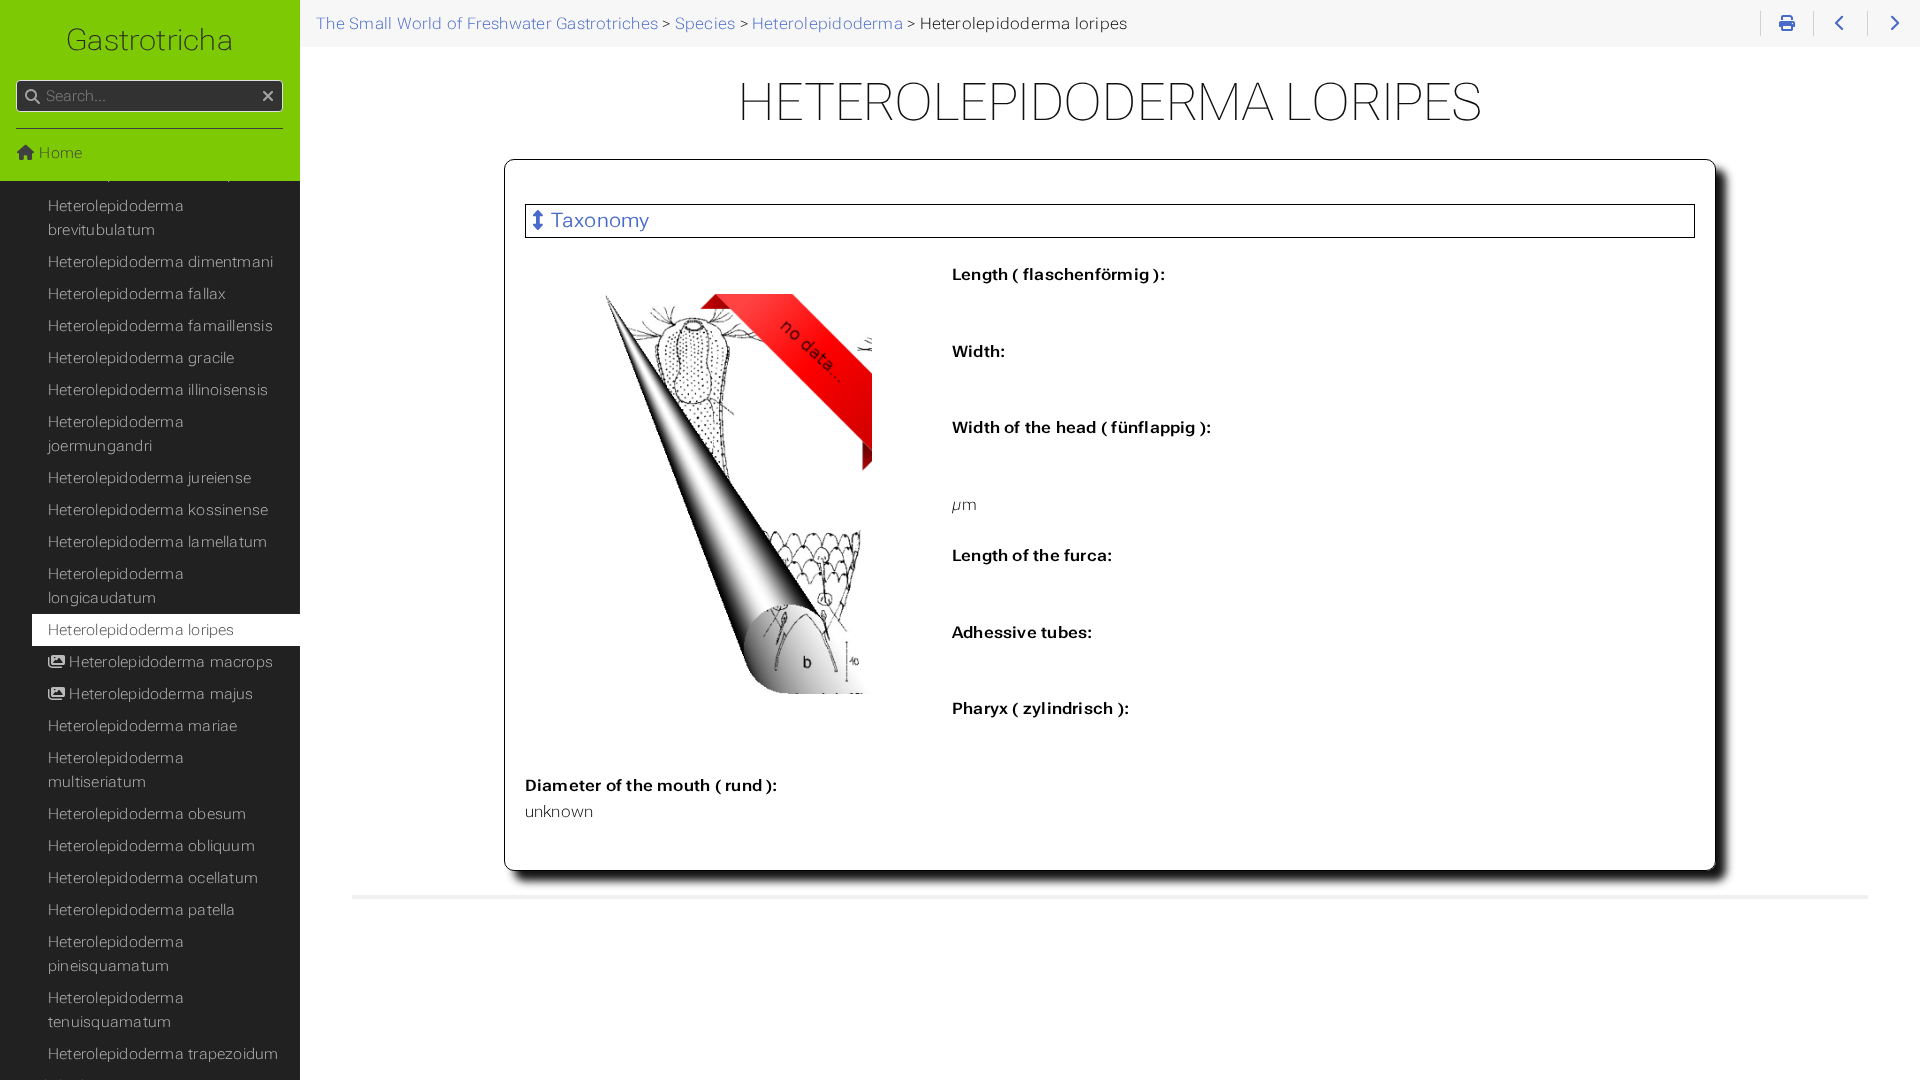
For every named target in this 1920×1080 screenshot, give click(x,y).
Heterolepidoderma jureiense (149, 478)
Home (58, 153)
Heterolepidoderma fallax (137, 294)
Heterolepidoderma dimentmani (160, 262)
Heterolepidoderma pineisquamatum (116, 954)
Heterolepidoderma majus (159, 694)
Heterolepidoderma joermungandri (116, 434)
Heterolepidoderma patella (142, 910)
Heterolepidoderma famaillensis (160, 326)
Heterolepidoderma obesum (147, 814)
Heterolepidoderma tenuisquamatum (116, 1010)
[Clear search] (268, 97)
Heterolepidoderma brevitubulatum (116, 218)
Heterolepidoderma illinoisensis (158, 390)
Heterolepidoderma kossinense (158, 510)
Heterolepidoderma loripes (141, 630)
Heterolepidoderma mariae (142, 726)
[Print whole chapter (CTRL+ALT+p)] (1786, 24)
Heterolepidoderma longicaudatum (116, 586)
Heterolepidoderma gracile (141, 358)
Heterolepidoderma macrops (169, 662)
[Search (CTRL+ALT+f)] (32, 97)
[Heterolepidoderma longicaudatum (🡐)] (1839, 24)
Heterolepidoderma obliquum (151, 846)
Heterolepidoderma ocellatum (153, 878)
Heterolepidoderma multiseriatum (116, 770)
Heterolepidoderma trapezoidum (163, 1054)
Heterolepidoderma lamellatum (157, 542)
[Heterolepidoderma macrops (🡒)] (1893, 24)
